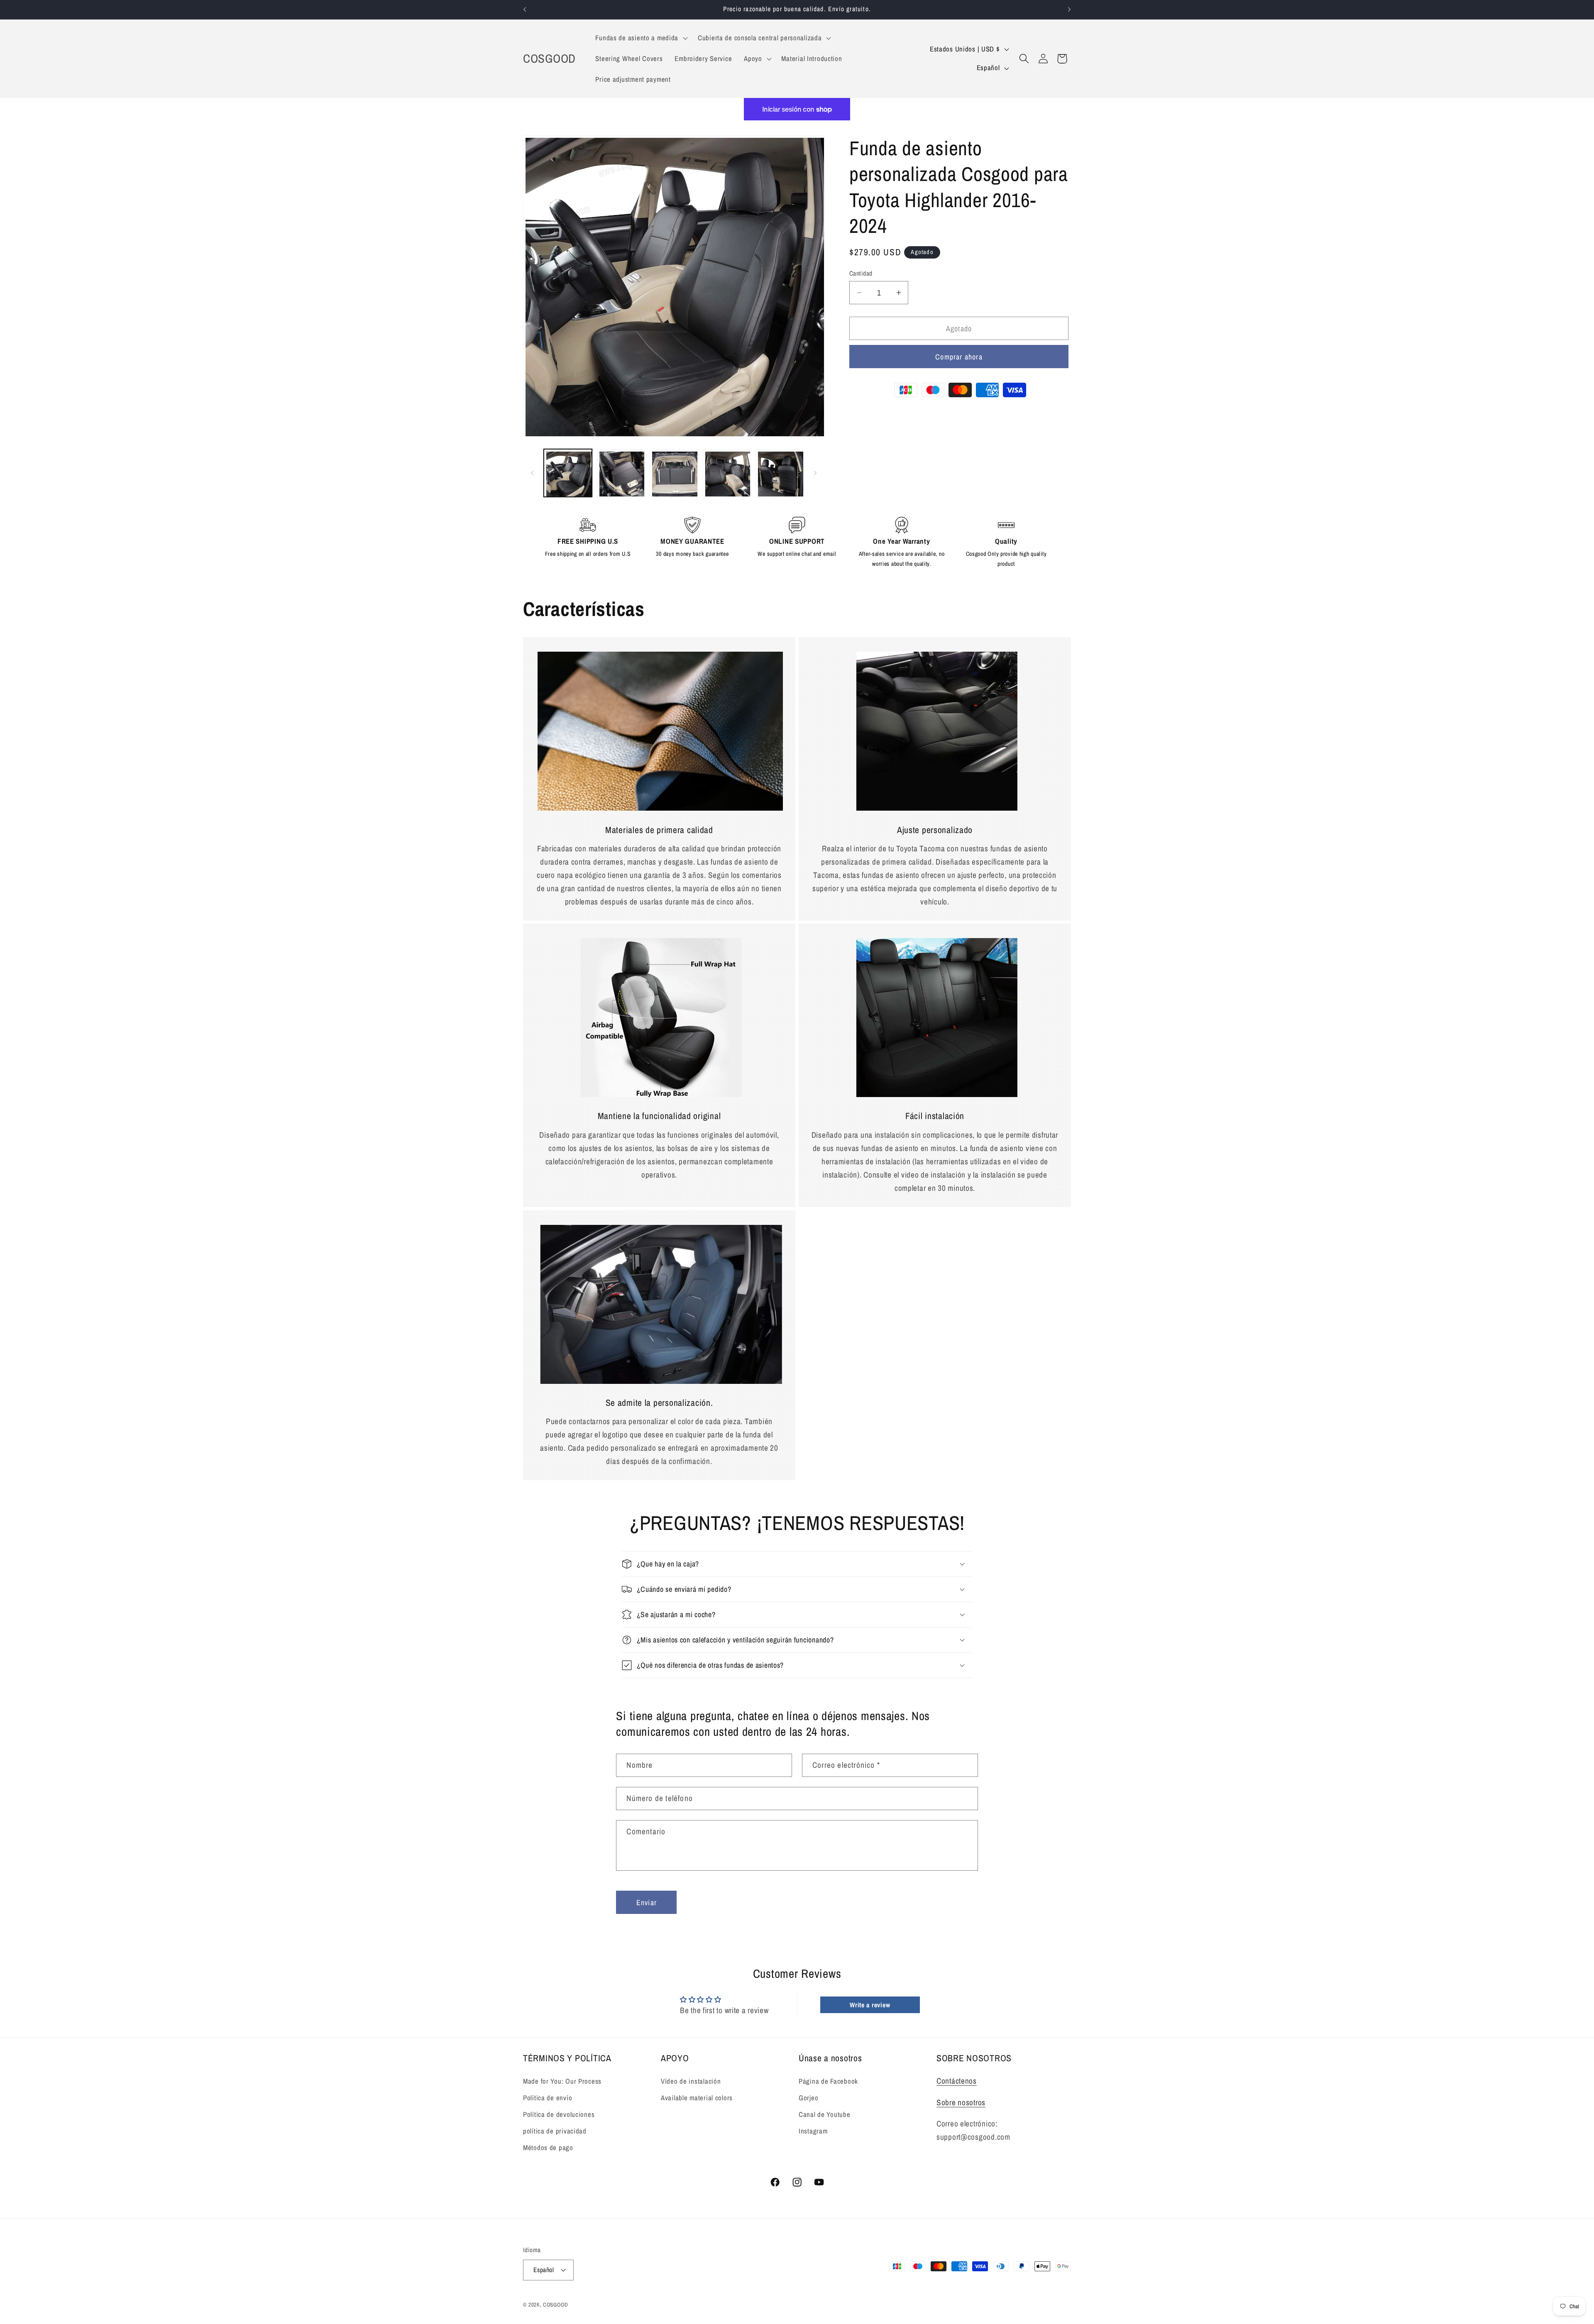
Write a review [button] (870, 2005)
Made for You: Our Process (562, 2081)
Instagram (813, 2131)
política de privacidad (555, 2131)
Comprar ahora (959, 357)
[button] (641, 38)
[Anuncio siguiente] (1069, 10)
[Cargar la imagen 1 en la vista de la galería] (568, 473)
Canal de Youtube (825, 2114)
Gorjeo (808, 2098)
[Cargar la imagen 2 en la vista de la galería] (621, 473)
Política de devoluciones (559, 2114)
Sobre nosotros (961, 2102)
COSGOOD (556, 2304)
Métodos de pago (548, 2148)
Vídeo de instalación (691, 2081)
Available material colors (697, 2098)
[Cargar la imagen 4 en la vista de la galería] (727, 473)
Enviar (647, 1902)
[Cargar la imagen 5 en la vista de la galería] (780, 473)
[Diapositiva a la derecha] (815, 473)
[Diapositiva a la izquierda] (532, 473)
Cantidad (861, 273)
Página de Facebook (828, 2081)
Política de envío (548, 2098)
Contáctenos (957, 2081)
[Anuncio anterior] (525, 10)
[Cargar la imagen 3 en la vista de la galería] (674, 473)
